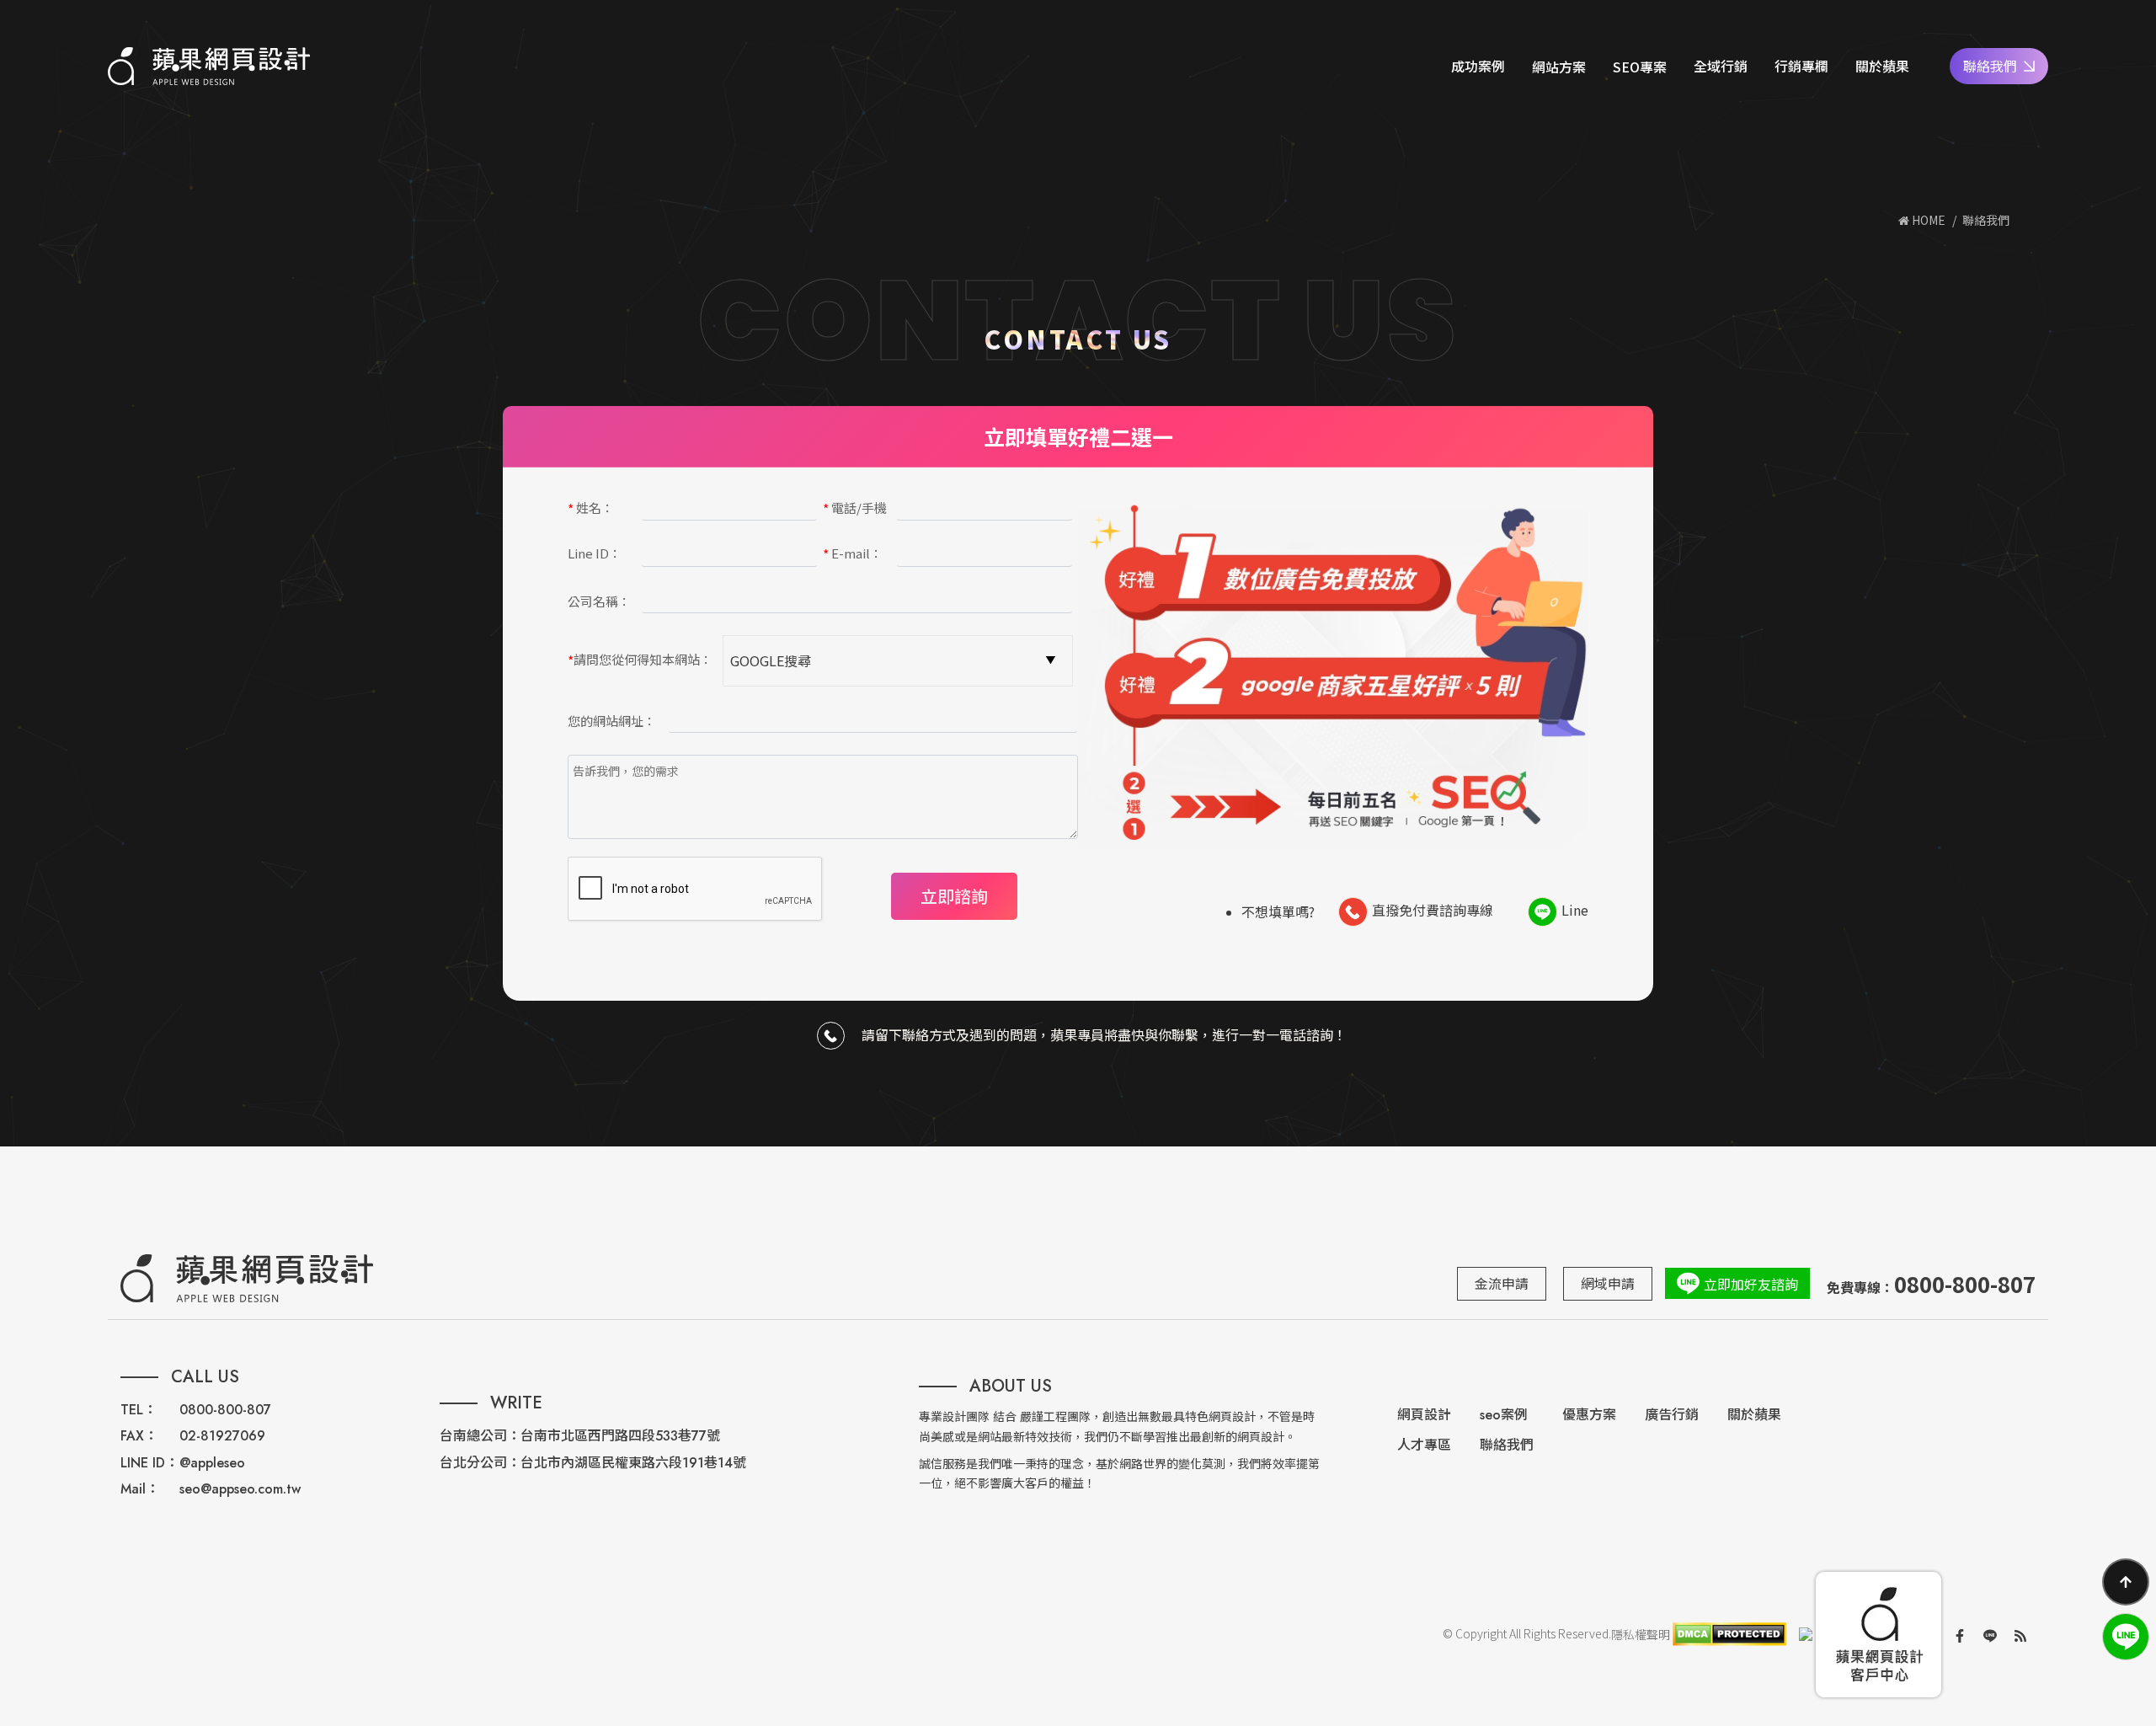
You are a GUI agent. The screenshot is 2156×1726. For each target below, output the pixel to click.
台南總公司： (480, 1436)
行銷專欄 (1801, 66)
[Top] (2126, 1582)
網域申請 (1608, 1283)
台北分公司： (480, 1463)
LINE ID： (149, 1463)
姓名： (591, 509)
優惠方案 (1589, 1415)
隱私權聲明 (1641, 1634)
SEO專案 (1640, 67)
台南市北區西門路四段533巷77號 (620, 1436)
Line (1575, 910)
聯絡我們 (1990, 66)
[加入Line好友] (2126, 1637)
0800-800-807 (225, 1410)
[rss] (2020, 1635)
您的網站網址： (612, 721)
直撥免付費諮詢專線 (1433, 910)
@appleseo (212, 1463)
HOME (1927, 220)
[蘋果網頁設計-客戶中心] (1878, 1635)
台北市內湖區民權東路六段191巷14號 (633, 1463)
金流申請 (1502, 1283)
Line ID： (595, 553)
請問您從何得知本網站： (640, 660)
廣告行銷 (1672, 1415)
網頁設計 (1424, 1415)
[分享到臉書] (1960, 1635)
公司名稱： (599, 601)
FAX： (139, 1436)
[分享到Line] (1990, 1635)
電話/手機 (855, 509)
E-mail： (853, 554)
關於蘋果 (1882, 66)
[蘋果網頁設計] (209, 66)
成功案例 (1478, 66)
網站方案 (1559, 67)
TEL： (139, 1410)
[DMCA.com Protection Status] (1728, 1634)
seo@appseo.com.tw (240, 1489)
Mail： (140, 1489)
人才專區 (1424, 1445)
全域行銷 (1721, 66)
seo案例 (1504, 1415)
